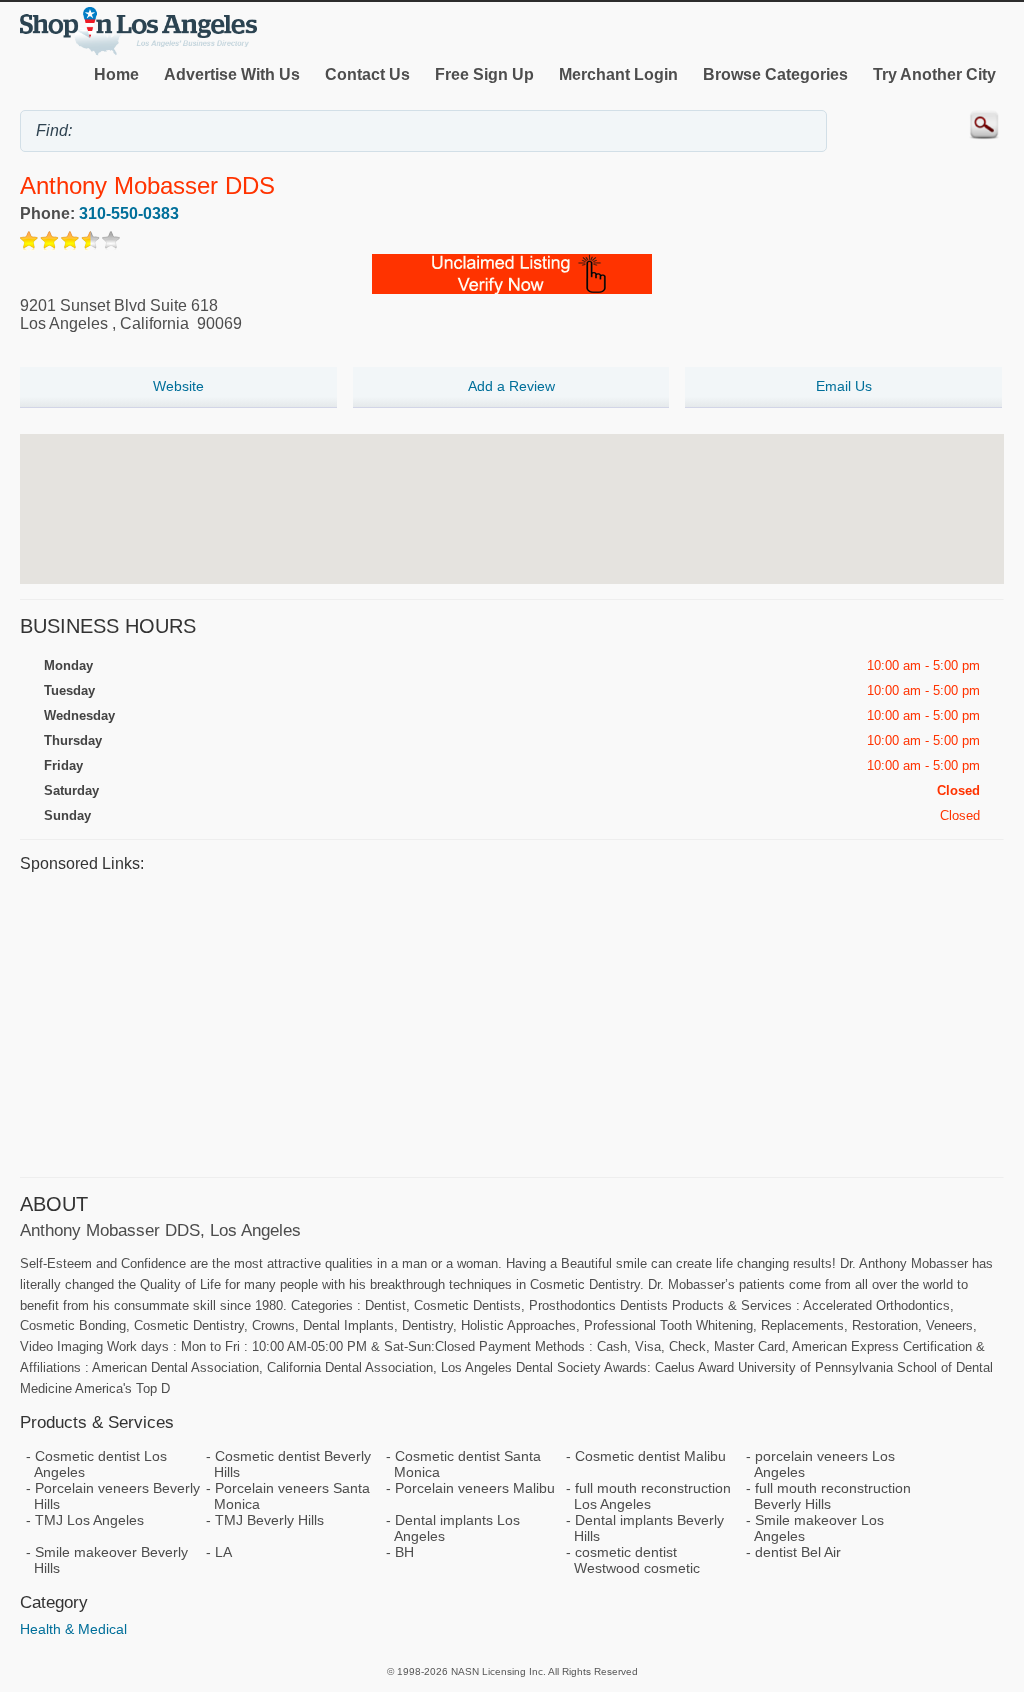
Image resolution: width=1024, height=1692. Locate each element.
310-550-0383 (129, 213)
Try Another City (934, 74)
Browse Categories (775, 74)
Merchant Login (618, 74)
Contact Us (367, 74)
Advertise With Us (232, 74)
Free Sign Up (484, 74)
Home (116, 74)
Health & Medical (73, 1629)
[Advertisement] (512, 1022)
